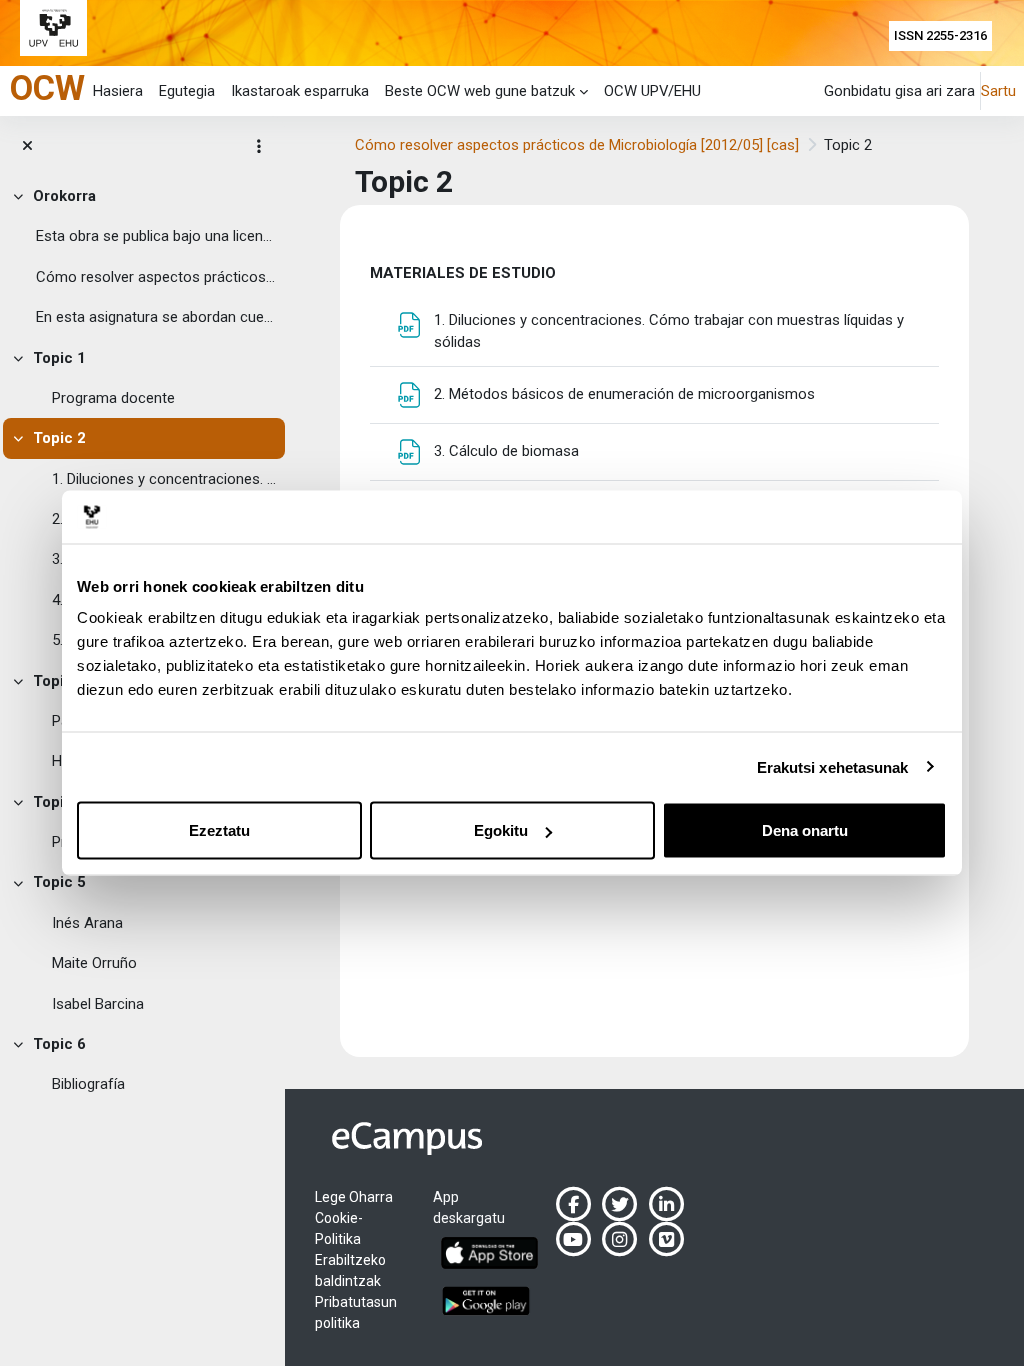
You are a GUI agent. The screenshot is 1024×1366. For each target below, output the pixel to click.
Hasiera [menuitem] (118, 91)
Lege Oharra (354, 1197)
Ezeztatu (219, 830)
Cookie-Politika (339, 1228)
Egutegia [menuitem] (187, 91)
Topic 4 (59, 802)
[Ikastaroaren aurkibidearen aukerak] (259, 146)
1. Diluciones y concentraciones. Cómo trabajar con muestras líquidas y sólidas (164, 479)
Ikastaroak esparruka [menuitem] (300, 91)
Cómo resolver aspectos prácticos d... (156, 277)
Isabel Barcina (98, 1004)
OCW (47, 88)
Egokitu (501, 830)
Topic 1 (59, 358)
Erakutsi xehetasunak (833, 766)
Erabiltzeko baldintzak (350, 1270)
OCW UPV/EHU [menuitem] (652, 91)
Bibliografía (88, 1084)
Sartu (998, 91)
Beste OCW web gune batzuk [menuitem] (480, 91)
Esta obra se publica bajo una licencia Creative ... (156, 236)
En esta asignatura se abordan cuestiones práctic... (156, 317)
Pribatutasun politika (356, 1312)
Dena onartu (805, 830)
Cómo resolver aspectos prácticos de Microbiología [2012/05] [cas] (577, 145)
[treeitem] (142, 257)
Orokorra (64, 196)
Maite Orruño (94, 963)
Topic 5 (59, 882)
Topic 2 (59, 438)
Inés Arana (87, 923)
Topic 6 (59, 1044)
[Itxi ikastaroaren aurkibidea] (27, 146)
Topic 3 (59, 681)
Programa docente (113, 398)
